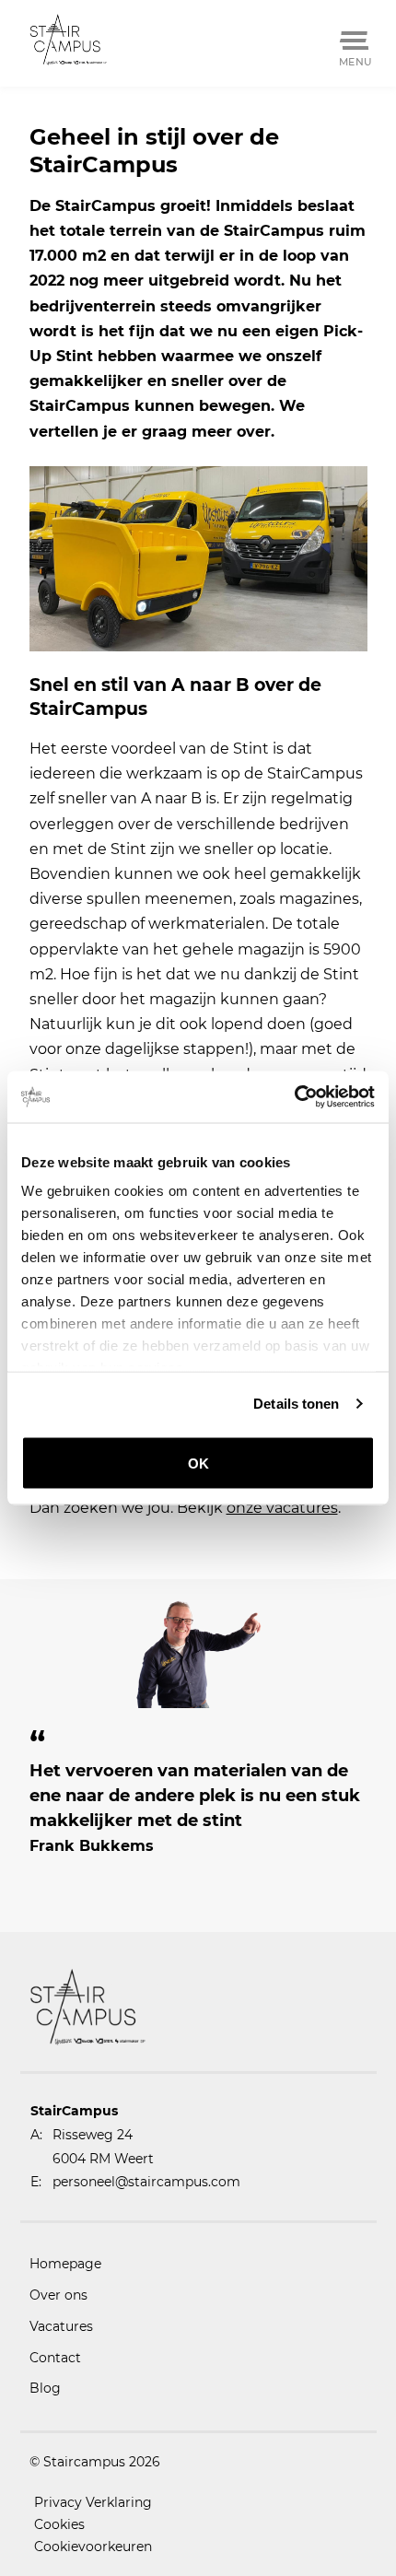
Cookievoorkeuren (93, 2547)
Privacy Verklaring (93, 2502)
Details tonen (296, 1404)
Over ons (58, 2295)
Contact (55, 2358)
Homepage (65, 2264)
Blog (45, 2388)
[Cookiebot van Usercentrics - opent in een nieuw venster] (294, 1097)
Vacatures (61, 2326)
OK (198, 1463)
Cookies (59, 2524)
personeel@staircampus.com (146, 2182)
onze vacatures (282, 1508)
